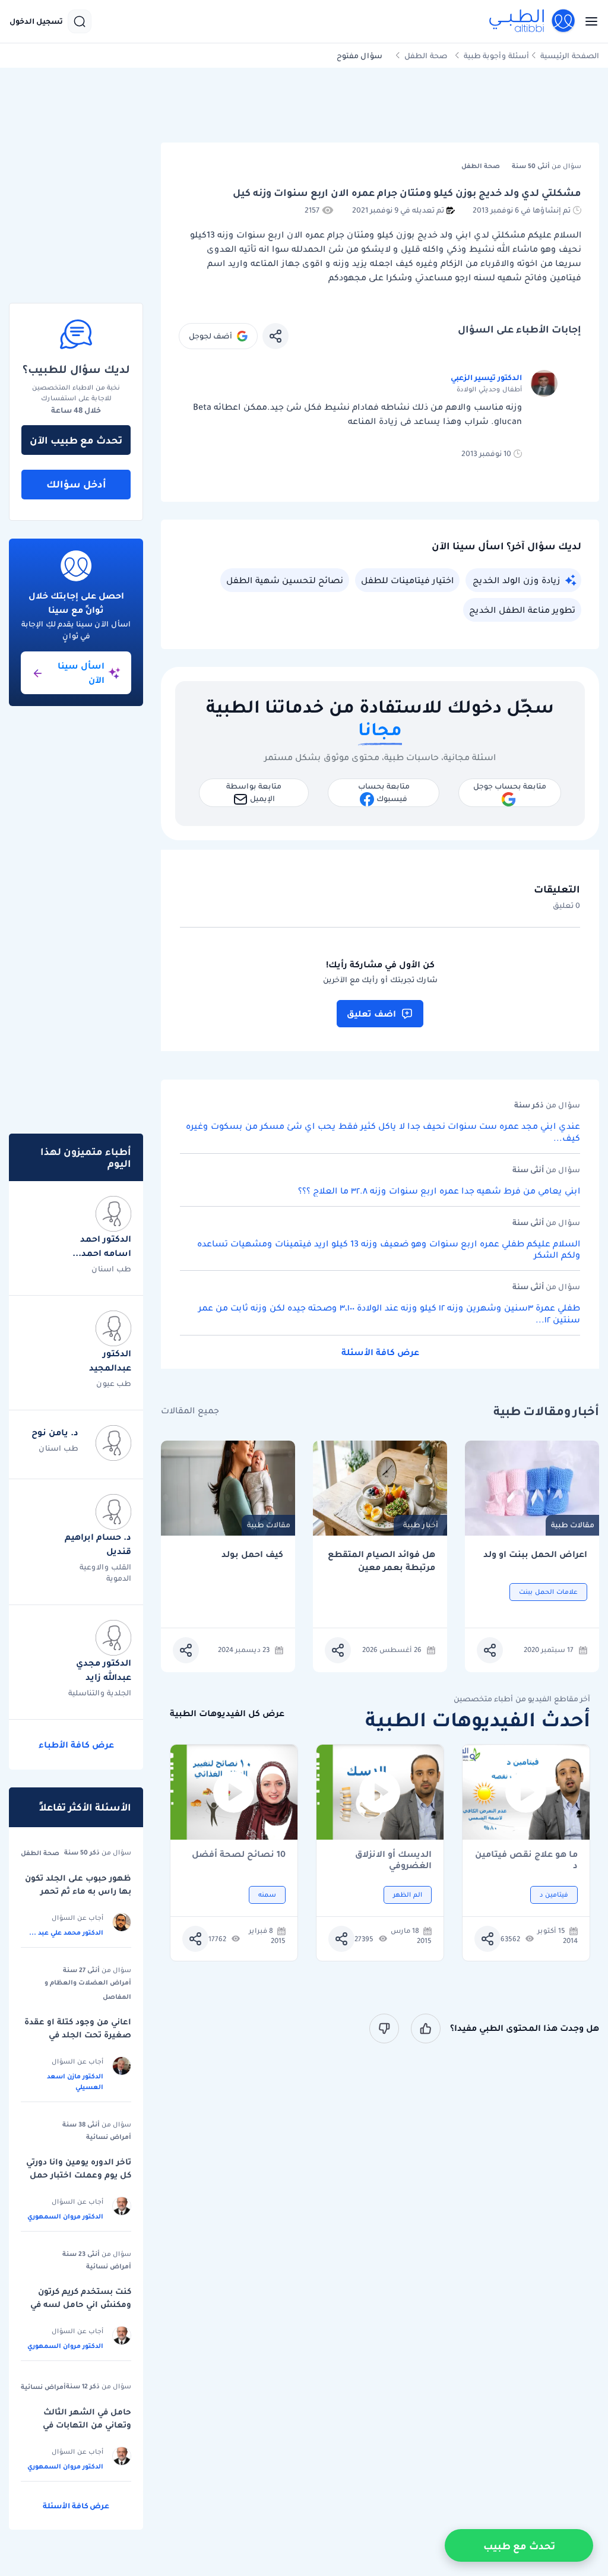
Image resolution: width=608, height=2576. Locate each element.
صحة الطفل (426, 56)
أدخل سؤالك (76, 484)
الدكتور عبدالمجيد (110, 1360)
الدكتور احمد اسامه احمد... (102, 1246)
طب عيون (114, 1383)
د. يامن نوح (55, 1432)
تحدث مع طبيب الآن (76, 440)
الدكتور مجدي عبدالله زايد (104, 1670)
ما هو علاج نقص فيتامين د (526, 1860)
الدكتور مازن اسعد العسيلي (75, 2081)
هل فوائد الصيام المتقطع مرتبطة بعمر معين (381, 1561)
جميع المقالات (190, 1411)
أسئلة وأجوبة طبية (496, 56)
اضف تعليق (371, 1014)
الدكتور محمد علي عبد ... (66, 1932)
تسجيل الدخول (36, 21)
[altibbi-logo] (533, 21)
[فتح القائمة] (588, 21)
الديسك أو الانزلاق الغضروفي (393, 1860)
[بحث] (80, 21)
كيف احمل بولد (252, 1554)
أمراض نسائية (109, 2137)
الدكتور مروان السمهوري (65, 2216)
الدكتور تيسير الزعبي (486, 377)
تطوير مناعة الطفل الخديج (522, 610)
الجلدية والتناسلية (100, 1693)
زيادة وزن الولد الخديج (516, 580)
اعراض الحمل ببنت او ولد (535, 1554)
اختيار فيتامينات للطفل (407, 580)
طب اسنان (111, 1269)
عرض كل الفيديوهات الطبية (227, 1713)
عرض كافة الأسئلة (380, 1352)
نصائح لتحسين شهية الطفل (285, 580)
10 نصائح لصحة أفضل (239, 1855)
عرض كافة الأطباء (76, 1745)
